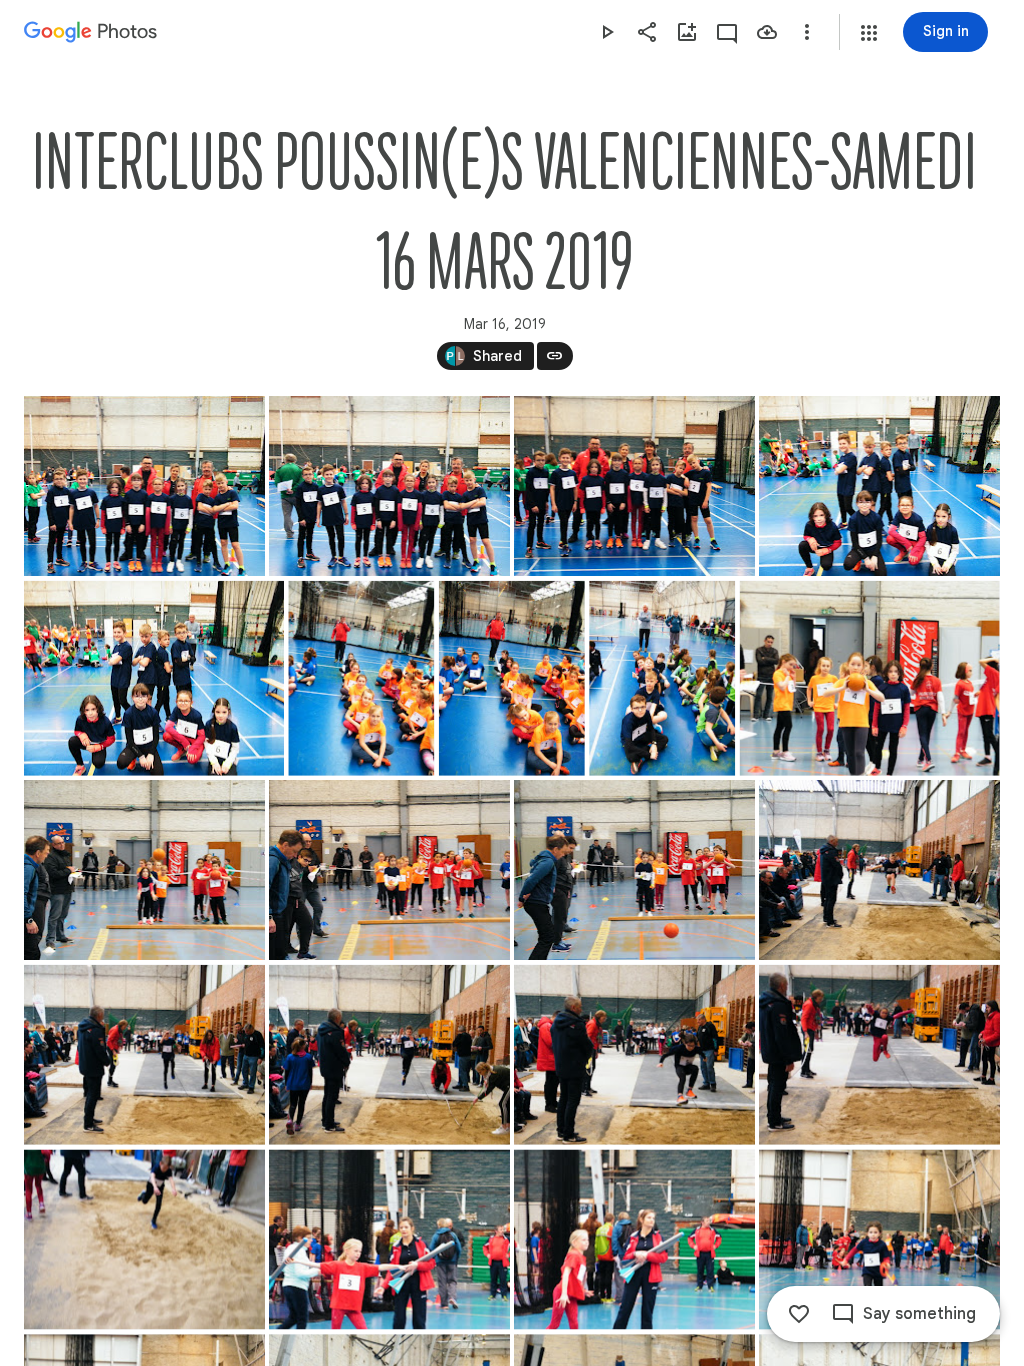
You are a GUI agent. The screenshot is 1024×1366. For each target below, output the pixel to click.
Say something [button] (919, 1314)
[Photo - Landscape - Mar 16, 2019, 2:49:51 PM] (870, 678)
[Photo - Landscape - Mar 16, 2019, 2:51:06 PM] (634, 870)
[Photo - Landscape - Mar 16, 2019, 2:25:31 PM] (144, 486)
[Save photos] (767, 32)
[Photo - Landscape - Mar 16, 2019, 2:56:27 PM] (389, 1055)
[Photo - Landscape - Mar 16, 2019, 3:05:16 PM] (389, 1240)
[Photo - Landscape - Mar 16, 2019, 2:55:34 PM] (879, 870)
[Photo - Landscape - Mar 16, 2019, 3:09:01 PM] (879, 1240)
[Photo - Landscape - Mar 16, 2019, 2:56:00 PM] (144, 1055)
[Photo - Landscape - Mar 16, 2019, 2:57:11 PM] (879, 1055)
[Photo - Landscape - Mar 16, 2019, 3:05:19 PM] (634, 1240)
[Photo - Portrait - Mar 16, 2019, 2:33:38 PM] (662, 678)
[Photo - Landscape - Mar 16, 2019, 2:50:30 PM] (144, 870)
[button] (869, 33)
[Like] (799, 1314)
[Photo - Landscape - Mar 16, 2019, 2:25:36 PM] (389, 486)
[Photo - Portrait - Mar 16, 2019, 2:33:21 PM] (512, 678)
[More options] (807, 32)
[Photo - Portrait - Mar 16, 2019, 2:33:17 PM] (361, 678)
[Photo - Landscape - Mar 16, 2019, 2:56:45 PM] (634, 1055)
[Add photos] (687, 32)
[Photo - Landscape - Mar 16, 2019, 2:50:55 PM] (389, 870)
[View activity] (727, 32)
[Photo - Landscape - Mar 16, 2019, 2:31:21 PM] (879, 486)
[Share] (647, 32)
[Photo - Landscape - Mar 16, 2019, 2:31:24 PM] (154, 678)
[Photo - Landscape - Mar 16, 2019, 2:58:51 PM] (144, 1240)
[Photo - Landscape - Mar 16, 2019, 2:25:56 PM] (634, 486)
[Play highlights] (607, 32)
